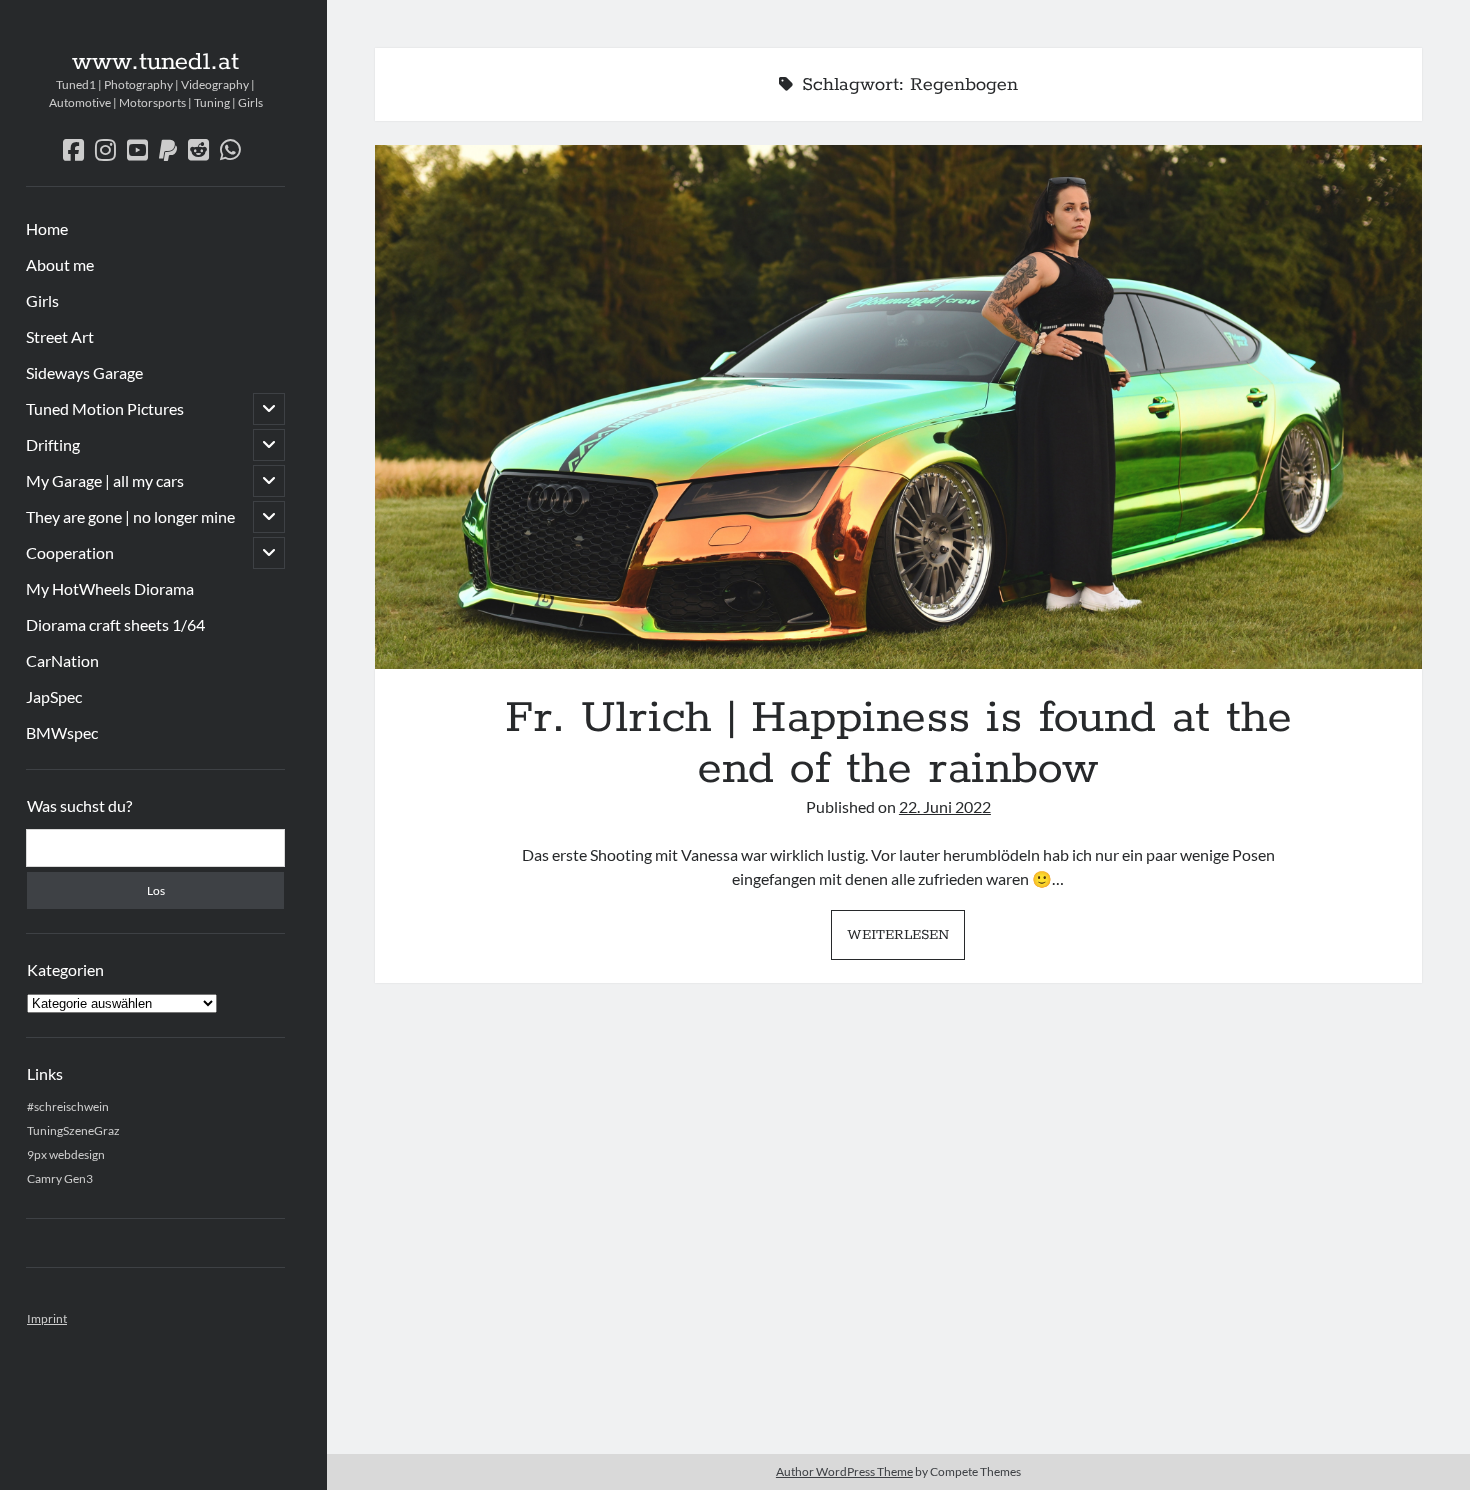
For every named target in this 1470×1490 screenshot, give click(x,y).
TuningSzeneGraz (73, 1130)
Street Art (60, 336)
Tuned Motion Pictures (105, 408)
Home (47, 228)
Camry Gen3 (60, 1178)
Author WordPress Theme (844, 1471)
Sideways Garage (84, 372)
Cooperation (70, 552)
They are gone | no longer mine (130, 516)
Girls (42, 300)
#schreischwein (68, 1106)
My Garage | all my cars (105, 480)
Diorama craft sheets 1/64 (115, 624)
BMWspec (62, 732)
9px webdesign (66, 1154)
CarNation (62, 660)
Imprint (47, 1318)
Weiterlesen (906, 941)
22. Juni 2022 (945, 806)
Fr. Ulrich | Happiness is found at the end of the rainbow (898, 407)
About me (60, 264)
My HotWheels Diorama (110, 588)
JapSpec (54, 696)
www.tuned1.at (155, 62)
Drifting (53, 444)
